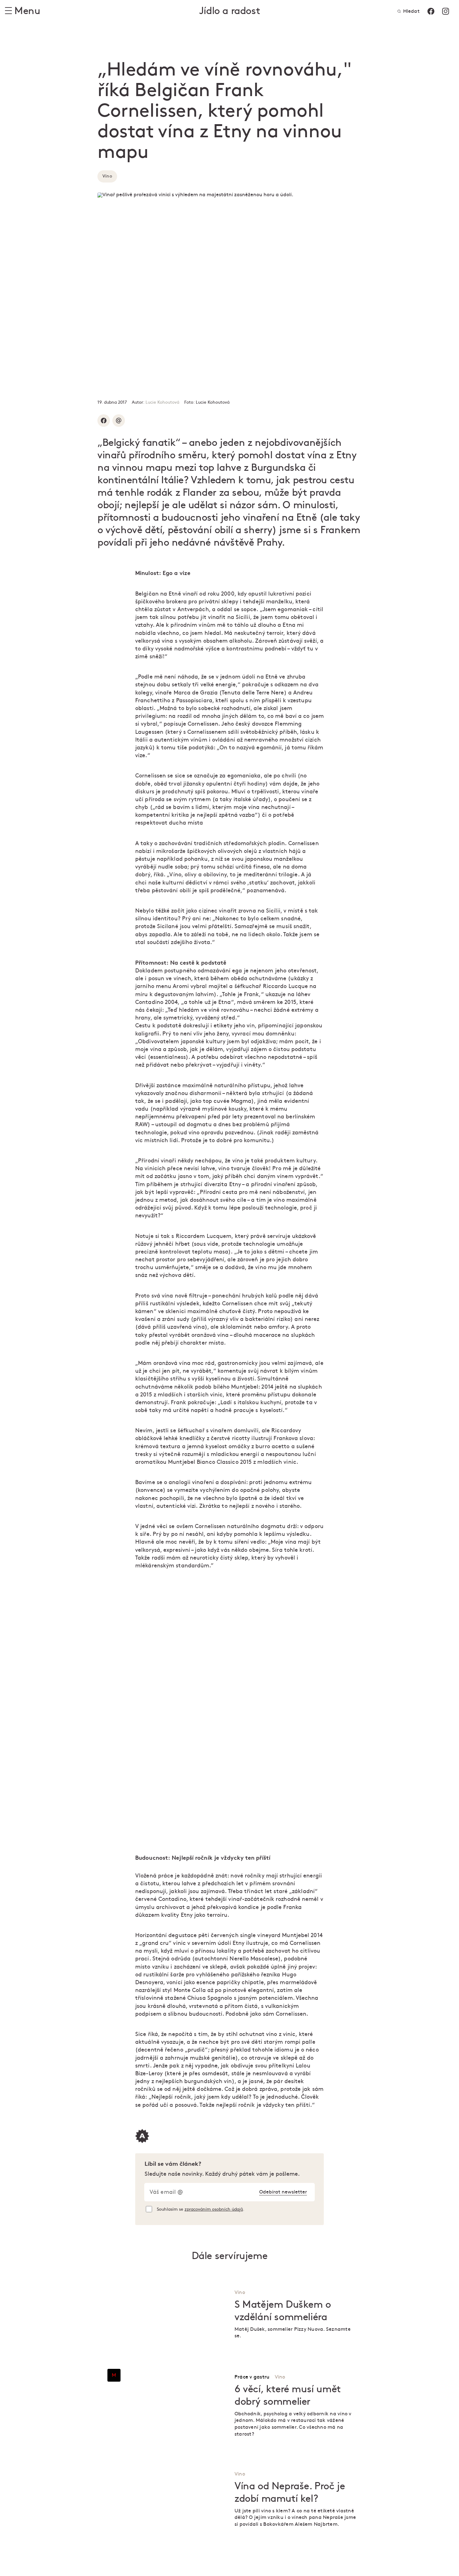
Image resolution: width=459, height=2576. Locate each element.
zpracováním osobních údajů (214, 2209)
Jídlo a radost (230, 11)
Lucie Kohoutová (162, 402)
